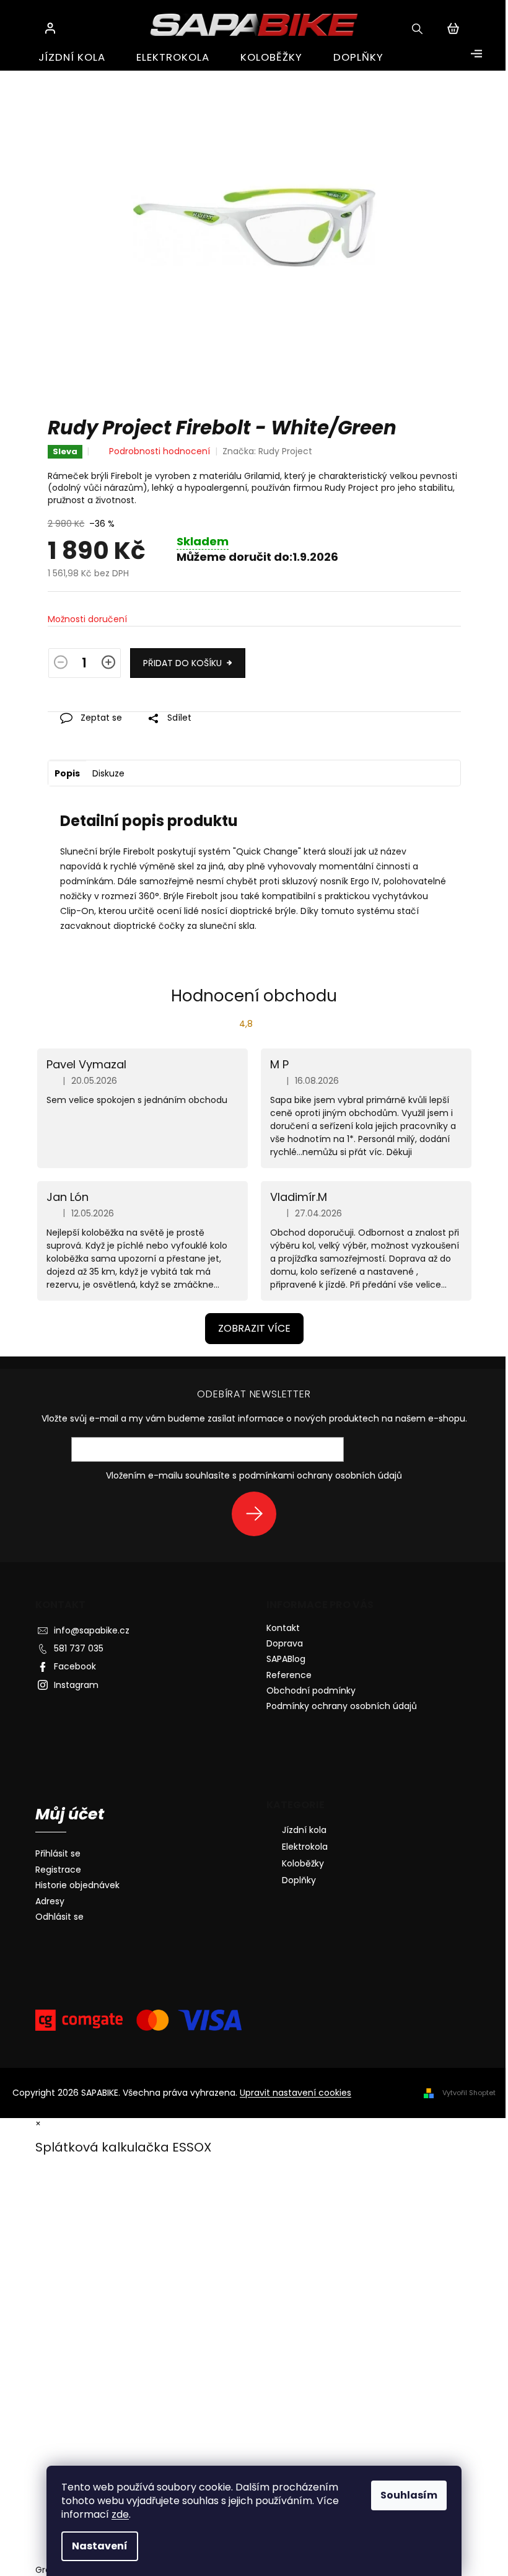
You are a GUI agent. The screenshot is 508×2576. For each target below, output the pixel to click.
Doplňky (299, 1880)
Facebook (75, 1666)
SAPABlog (286, 1659)
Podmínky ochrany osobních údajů (342, 1706)
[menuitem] (72, 57)
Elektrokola (305, 1847)
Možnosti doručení (87, 619)
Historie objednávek (77, 1885)
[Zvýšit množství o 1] (108, 665)
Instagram (76, 1685)
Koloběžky (303, 1863)
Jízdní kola (304, 1830)
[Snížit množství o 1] (61, 665)
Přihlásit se (259, 1514)
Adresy (50, 1901)
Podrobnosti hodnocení (160, 451)
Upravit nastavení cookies (296, 2093)
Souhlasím (409, 2495)
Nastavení (100, 2546)
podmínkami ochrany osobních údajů (321, 1475)
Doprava (285, 1643)
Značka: (267, 451)
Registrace (58, 1870)
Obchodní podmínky (311, 1690)
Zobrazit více (254, 1328)
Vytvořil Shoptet (469, 2093)
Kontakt (283, 1628)
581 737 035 (79, 1648)
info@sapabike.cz (92, 1630)
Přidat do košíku (182, 663)
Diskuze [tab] (108, 773)
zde (120, 2514)
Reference (289, 1675)
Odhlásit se (59, 1917)
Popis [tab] (67, 773)
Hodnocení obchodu (254, 996)
